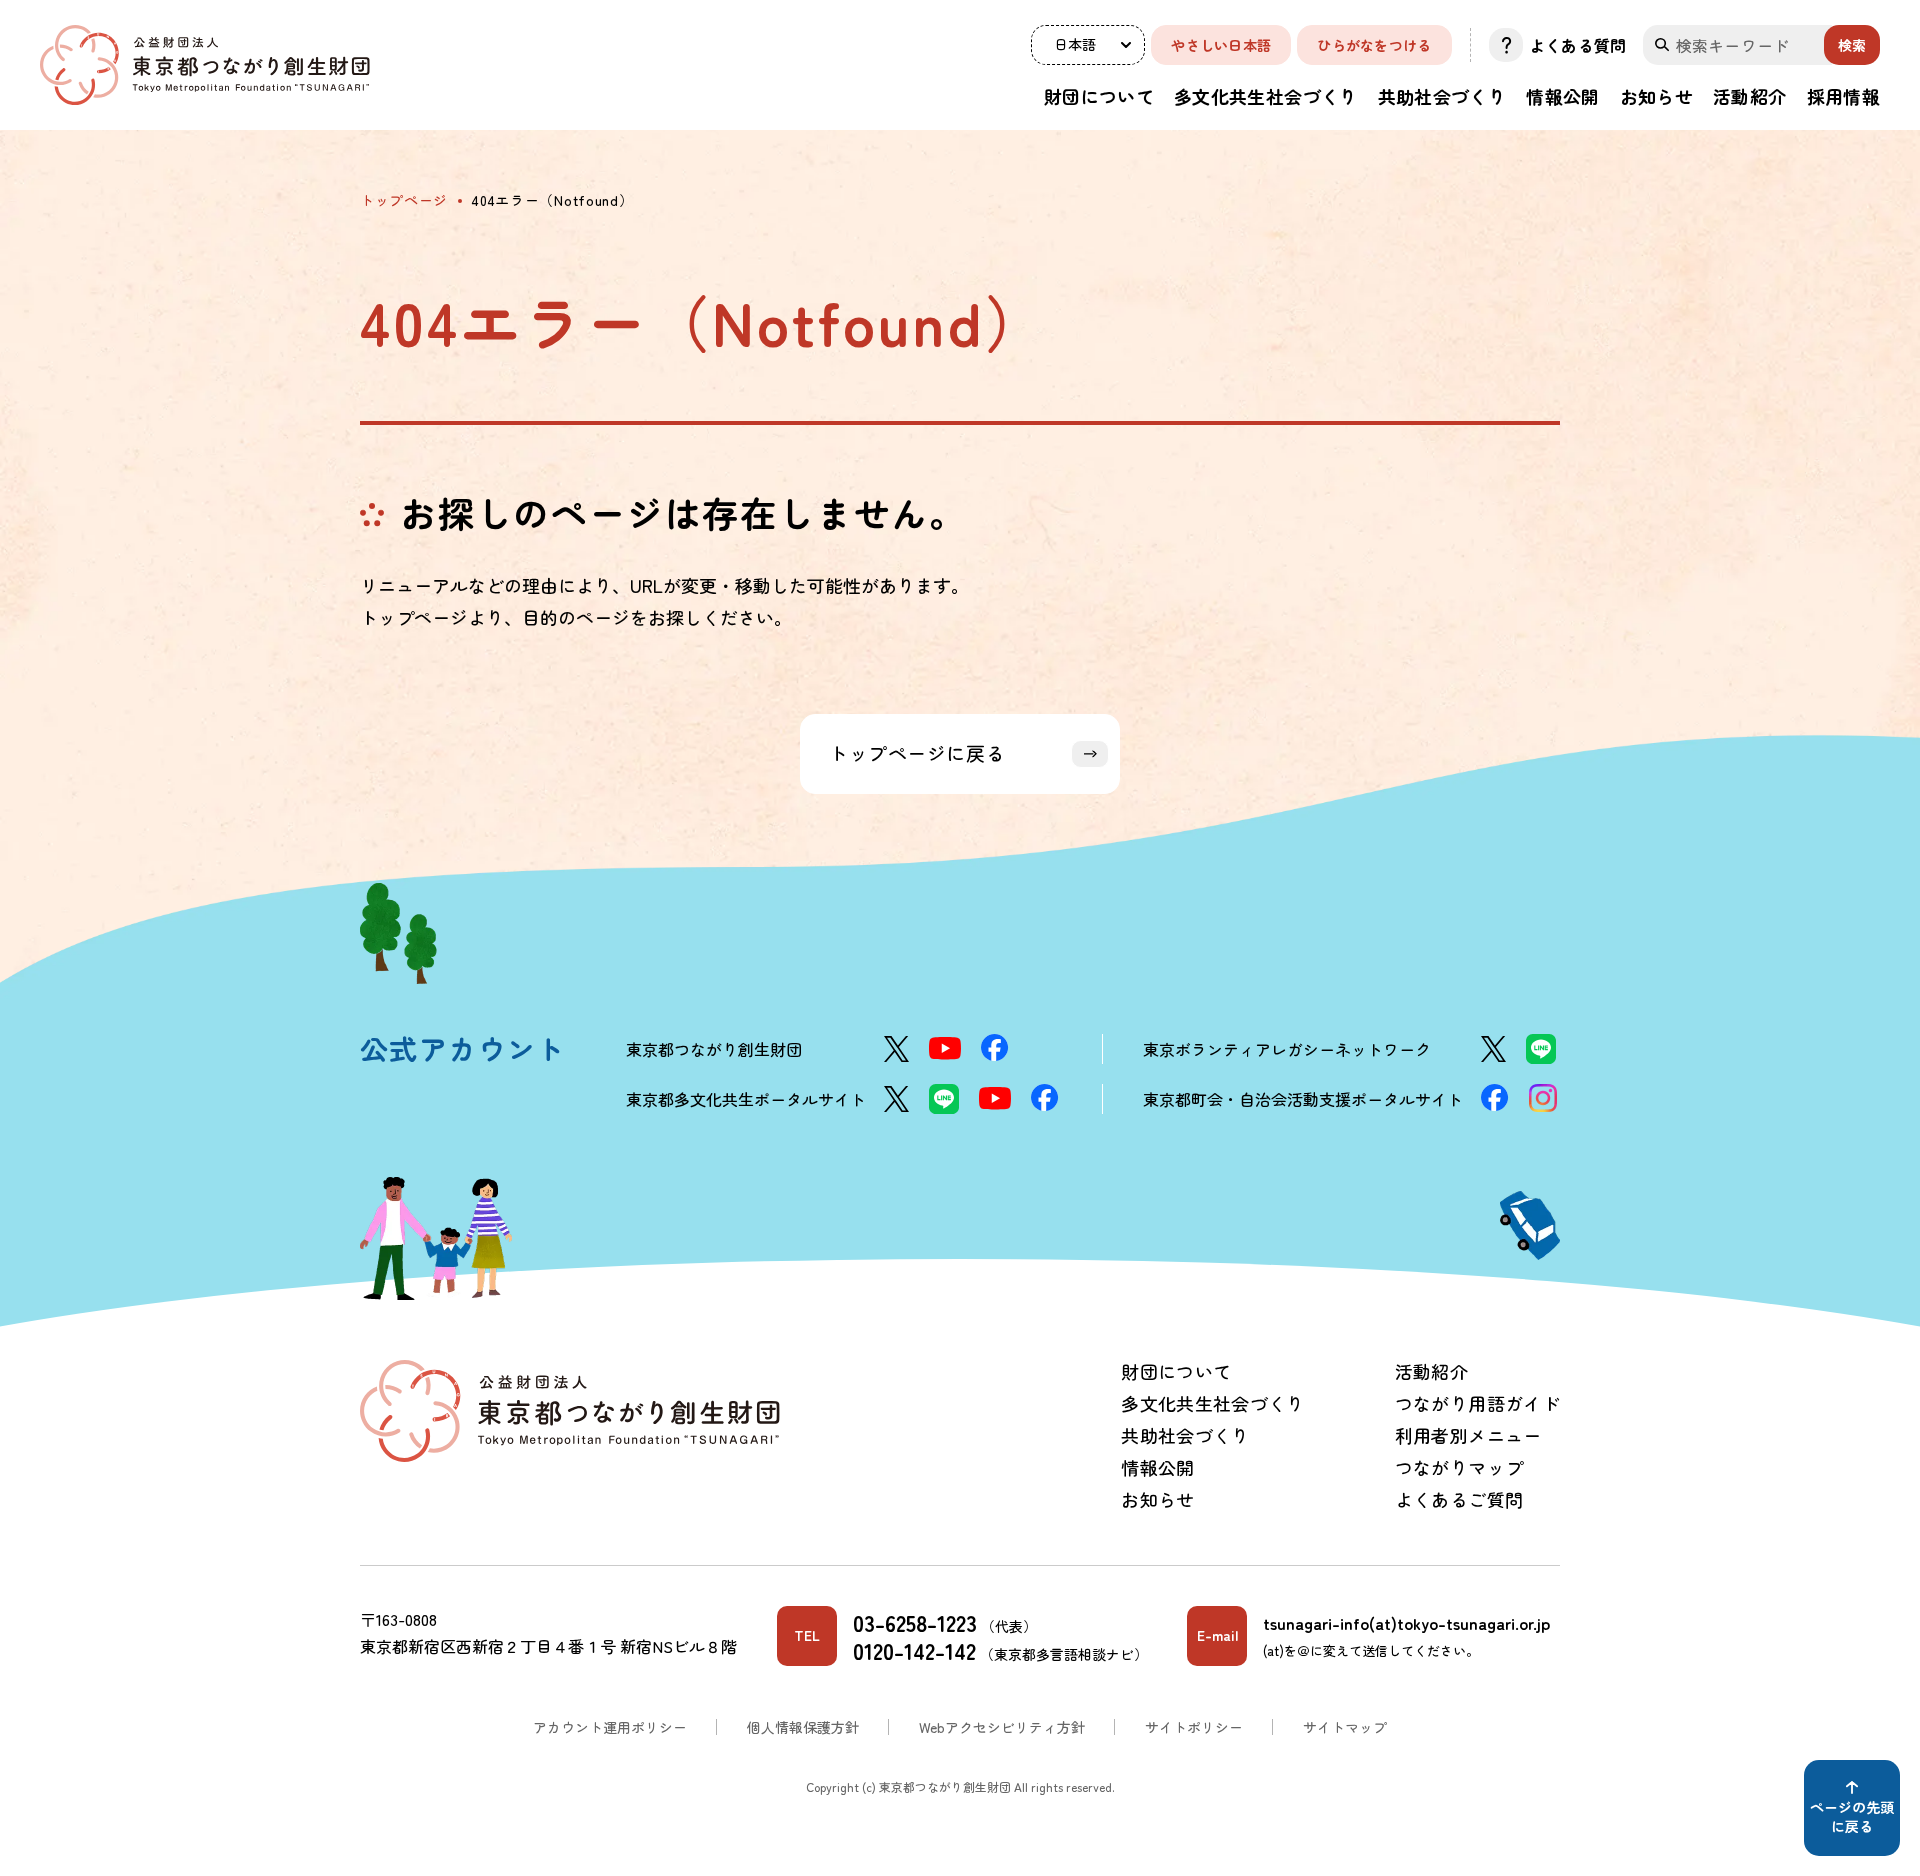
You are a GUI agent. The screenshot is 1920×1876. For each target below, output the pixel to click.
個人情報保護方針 (803, 1727)
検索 (1852, 45)
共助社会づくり (1442, 96)
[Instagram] (1543, 1098)
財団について (1099, 96)
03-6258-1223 (915, 1622)
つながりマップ (1459, 1467)
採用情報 (1843, 96)
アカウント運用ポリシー (610, 1727)
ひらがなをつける (1374, 45)
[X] (896, 1049)
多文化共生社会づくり (1266, 96)
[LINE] (1541, 1049)
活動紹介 (1749, 96)
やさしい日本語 (1221, 45)
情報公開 (1562, 96)
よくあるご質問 (1459, 1499)
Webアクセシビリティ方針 (1002, 1727)
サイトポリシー (1194, 1727)
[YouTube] (945, 1048)
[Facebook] (995, 1047)
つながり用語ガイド (1477, 1403)
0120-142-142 (914, 1650)
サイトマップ (1345, 1727)
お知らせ (1656, 96)
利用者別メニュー (1468, 1435)
